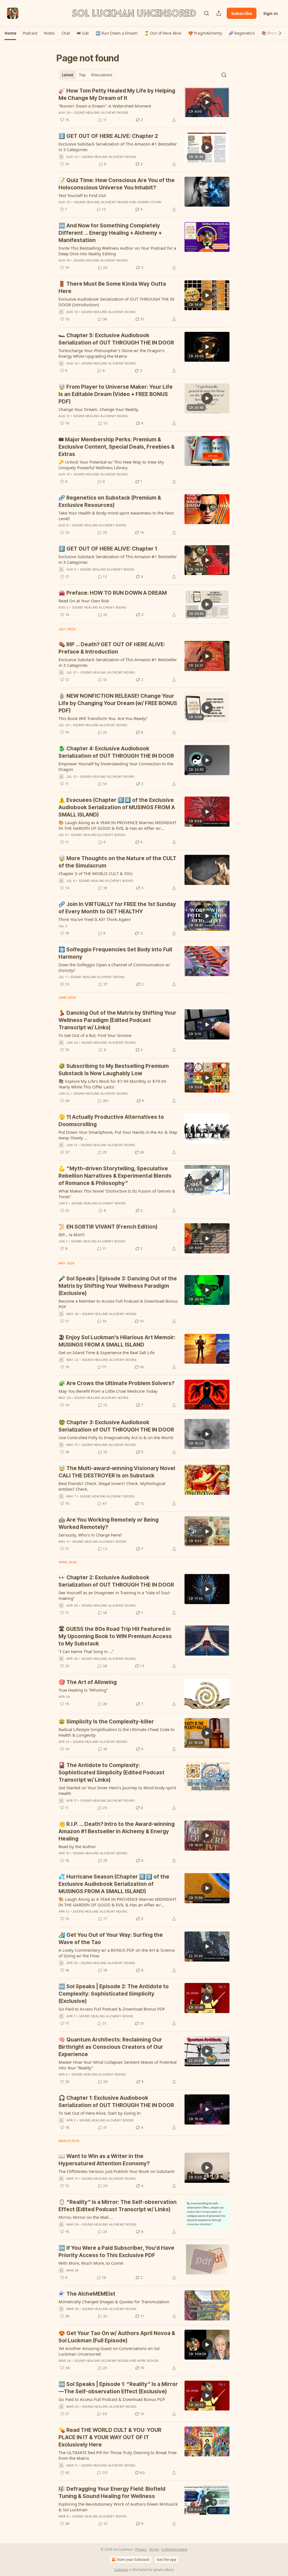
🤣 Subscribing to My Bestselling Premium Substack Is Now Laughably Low (114, 1070)
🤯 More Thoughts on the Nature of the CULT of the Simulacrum (117, 862)
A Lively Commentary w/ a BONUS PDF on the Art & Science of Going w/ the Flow (117, 1953)
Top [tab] (82, 75)
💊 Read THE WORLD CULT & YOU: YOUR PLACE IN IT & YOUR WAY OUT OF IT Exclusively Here (110, 2437)
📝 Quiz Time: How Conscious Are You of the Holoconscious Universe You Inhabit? (117, 184)
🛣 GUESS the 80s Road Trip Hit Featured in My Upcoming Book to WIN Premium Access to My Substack (115, 1636)
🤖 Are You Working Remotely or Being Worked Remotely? (109, 1523)
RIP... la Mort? (72, 1235)
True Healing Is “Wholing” (83, 1690)
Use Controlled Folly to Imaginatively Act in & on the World (116, 1437)
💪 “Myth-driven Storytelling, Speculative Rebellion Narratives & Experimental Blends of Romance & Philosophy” (115, 1176)
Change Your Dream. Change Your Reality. (99, 409)
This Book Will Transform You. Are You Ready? (103, 718)
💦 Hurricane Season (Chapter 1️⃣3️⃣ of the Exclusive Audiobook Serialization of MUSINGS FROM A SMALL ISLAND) (114, 1884)
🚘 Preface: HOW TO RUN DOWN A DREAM (113, 593)
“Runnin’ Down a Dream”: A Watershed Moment (105, 106)
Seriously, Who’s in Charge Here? (90, 1535)
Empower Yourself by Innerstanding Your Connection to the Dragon (116, 766)
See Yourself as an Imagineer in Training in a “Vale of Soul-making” (115, 1595)
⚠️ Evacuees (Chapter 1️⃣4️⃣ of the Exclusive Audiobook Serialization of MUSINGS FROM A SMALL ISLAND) (117, 807)
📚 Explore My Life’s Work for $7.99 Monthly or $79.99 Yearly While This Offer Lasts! (112, 1084)
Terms (154, 2549)
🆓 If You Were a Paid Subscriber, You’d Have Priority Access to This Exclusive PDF (116, 2252)
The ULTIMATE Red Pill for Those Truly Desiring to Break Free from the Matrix (118, 2455)
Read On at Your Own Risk (84, 601)
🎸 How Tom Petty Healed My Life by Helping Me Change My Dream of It (117, 94)
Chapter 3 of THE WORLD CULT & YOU (96, 873)
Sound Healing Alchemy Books (101, 113)
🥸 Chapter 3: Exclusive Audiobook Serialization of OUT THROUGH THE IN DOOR (116, 1426)
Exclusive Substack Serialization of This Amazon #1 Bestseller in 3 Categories (118, 147)
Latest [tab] (68, 75)
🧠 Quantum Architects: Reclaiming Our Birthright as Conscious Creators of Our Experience (111, 2047)
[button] (10, 33)
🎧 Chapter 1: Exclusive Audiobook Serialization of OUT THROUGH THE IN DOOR (116, 2102)
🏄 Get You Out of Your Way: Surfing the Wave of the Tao (111, 1939)
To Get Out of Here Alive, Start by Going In (100, 2113)
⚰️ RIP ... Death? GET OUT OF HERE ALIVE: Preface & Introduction (112, 648)
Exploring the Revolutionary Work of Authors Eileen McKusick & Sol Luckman (118, 2507)
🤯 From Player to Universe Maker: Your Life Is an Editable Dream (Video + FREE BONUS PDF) (116, 394)
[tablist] (87, 75)
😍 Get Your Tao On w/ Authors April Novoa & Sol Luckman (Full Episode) (117, 2337)
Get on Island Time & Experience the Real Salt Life (106, 1352)
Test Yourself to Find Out (82, 195)
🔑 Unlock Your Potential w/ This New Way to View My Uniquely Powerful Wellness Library (111, 465)
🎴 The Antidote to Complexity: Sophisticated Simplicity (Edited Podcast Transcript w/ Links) (112, 1773)
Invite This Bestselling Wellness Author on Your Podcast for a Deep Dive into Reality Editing (117, 251)
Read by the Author (77, 1846)
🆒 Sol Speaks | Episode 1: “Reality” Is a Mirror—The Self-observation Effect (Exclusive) (118, 2388)
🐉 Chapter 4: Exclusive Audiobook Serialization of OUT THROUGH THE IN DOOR (116, 752)
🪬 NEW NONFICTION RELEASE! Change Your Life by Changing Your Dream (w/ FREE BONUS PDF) (118, 703)
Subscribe (242, 13)
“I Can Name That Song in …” (86, 1651)
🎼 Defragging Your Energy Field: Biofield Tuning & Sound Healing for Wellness (112, 2493)
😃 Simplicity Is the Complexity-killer (106, 1722)
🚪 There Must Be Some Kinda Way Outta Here (112, 288)
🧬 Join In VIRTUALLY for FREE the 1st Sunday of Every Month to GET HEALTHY (117, 908)
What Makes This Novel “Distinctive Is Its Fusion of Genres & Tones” (117, 1194)
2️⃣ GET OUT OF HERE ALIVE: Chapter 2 (108, 136)
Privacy (141, 2549)
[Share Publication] (219, 13)
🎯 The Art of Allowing (88, 1682)
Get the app (166, 2560)
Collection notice (174, 2549)
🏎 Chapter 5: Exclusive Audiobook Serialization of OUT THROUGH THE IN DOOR (116, 339)
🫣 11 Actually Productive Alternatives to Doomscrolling (111, 1121)
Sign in (271, 13)
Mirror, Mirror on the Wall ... (86, 2217)
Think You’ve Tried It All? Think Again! (95, 919)
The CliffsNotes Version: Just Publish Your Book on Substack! (117, 2171)
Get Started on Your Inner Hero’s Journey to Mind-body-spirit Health (117, 1790)
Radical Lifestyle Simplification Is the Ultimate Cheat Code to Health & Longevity (117, 1732)
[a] (207, 102)
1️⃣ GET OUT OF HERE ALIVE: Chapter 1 (108, 549)
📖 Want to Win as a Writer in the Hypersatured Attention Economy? (104, 2160)
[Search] (206, 13)
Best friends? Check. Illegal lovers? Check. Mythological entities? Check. (112, 1486)
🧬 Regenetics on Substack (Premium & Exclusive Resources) (110, 501)
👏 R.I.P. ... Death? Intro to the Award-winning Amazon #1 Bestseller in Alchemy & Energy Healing (117, 1831)
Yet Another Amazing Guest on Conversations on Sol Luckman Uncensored (109, 2351)
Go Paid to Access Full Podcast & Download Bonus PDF (112, 2009)
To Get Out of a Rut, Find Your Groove (95, 1035)
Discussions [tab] (102, 75)
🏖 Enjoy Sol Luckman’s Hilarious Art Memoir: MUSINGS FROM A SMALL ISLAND (117, 1341)
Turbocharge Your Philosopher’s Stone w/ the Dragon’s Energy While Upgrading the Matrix (112, 353)
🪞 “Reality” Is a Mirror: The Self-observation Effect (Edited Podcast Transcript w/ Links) (118, 2206)
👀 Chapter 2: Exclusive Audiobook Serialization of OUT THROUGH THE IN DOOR (116, 1581)
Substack (121, 2570)
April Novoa (148, 2361)
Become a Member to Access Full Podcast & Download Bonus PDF (118, 1304)
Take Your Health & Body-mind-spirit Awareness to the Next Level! (116, 516)
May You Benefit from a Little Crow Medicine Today (108, 1391)
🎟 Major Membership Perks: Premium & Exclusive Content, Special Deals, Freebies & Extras (117, 447)
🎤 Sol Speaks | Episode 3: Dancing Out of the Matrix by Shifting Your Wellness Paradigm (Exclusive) (118, 1286)
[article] (144, 105)
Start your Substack (133, 2560)
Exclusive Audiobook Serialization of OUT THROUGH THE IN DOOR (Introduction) (116, 302)
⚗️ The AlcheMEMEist (87, 2294)
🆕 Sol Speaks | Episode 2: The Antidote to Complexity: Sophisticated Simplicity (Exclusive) (114, 1994)
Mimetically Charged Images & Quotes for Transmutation (114, 2302)
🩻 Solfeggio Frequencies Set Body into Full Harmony (115, 953)
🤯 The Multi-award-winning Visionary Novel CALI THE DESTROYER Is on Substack (117, 1472)
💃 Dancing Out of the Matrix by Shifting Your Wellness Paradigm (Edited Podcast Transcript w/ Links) (117, 1020)
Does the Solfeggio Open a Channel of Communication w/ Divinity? (114, 967)
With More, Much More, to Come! (91, 2263)
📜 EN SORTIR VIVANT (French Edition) (108, 1227)
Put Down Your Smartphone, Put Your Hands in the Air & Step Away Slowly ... (118, 1135)
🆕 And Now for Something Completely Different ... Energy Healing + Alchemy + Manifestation (110, 233)
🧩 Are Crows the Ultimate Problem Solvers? (116, 1383)
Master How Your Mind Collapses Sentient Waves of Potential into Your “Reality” (118, 2065)
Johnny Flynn (149, 202)
